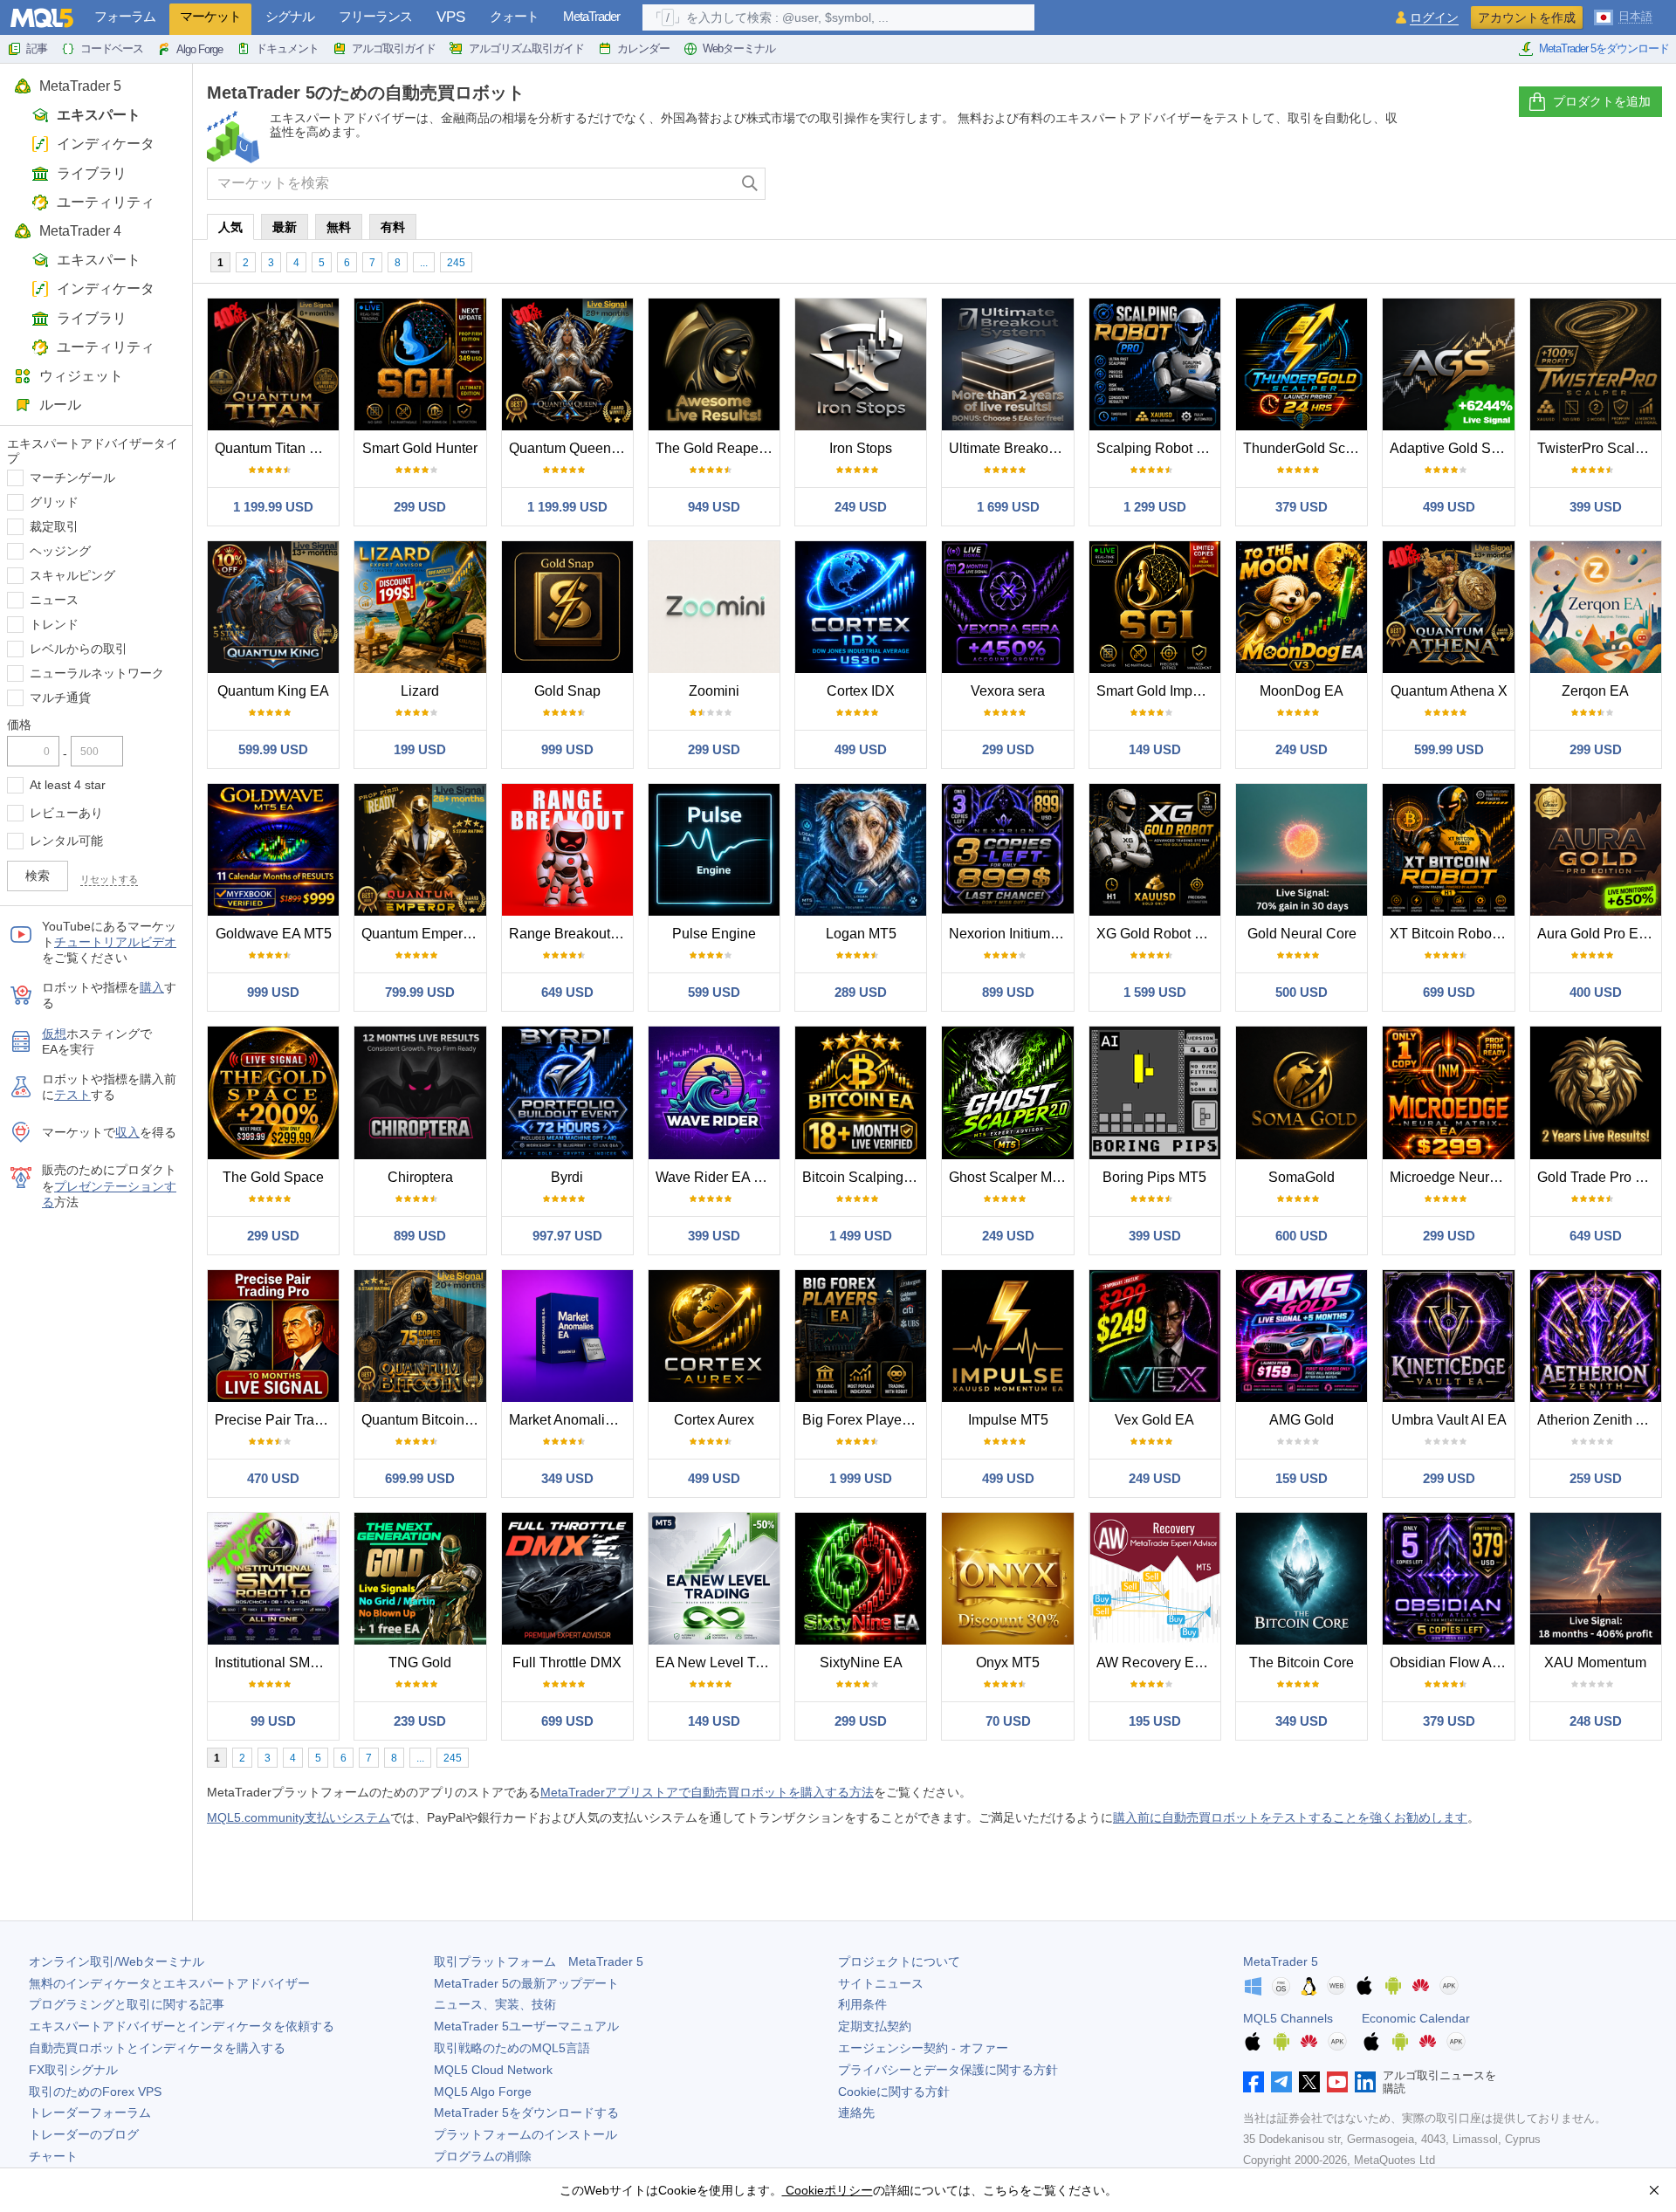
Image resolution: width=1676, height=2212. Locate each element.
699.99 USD (420, 1478)
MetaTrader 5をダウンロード (1604, 48)
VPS (451, 17)
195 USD (1155, 1721)
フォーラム (125, 16)
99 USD (273, 1721)
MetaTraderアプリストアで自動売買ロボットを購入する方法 (707, 1792)
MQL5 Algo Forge (483, 2092)
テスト (72, 1095)
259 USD (1596, 1478)
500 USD (1302, 992)
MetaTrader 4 (80, 231)
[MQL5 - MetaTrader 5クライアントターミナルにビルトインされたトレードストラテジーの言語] (42, 18)
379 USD (1302, 507)
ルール (60, 405)
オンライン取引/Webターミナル (117, 1961)
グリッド (54, 502)
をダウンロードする (526, 2112)
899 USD (1008, 992)
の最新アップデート (526, 1983)
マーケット (210, 16)
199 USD (420, 749)
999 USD (567, 749)
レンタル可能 (66, 841)
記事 (37, 48)
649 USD (567, 992)
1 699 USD (1008, 507)
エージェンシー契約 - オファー (923, 2048)
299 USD (420, 507)
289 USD (861, 992)
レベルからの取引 (79, 649)
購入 (152, 987)
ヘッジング (60, 551)
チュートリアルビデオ (115, 942)
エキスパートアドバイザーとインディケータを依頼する (182, 2026)
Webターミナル (739, 48)
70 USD (1008, 1721)
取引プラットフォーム (539, 1961)
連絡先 (856, 2112)
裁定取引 (54, 526)
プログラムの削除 (483, 2156)
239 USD (420, 1721)
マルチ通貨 (60, 697)
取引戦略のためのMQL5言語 (512, 2048)
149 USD (1155, 749)
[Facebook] (1254, 2082)
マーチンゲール (72, 477)
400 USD (1596, 992)
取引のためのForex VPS (95, 2092)
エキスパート (99, 115)
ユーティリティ (106, 202)
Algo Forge (199, 49)
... (424, 263)
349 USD (567, 1478)
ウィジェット (81, 376)
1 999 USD (861, 1478)
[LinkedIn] (1365, 2082)
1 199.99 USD (273, 507)
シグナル (290, 16)
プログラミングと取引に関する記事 (127, 2004)
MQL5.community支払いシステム (299, 1817)
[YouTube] (1337, 2082)
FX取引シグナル (73, 2070)
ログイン (1434, 18)
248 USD (1596, 1721)
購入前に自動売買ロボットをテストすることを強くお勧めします (1290, 1817)
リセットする (109, 879)
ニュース (54, 600)
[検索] (750, 184)
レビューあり (66, 813)
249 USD (861, 507)
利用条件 (862, 2004)
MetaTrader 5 (80, 86)
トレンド (54, 624)
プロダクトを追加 (1602, 101)
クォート (514, 16)
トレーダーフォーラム (90, 2112)
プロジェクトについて (899, 1961)
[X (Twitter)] (1309, 2082)
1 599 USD (1155, 992)
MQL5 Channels (1288, 2018)
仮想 (54, 1034)
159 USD (1302, 1478)
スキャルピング (72, 575)
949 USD (714, 507)
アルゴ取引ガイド (394, 48)
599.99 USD (273, 749)
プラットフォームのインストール (525, 2134)
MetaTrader (591, 16)
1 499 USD (861, 1236)
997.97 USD (567, 1236)
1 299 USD (1155, 507)
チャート (53, 2156)
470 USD (273, 1478)
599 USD (714, 992)
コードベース (112, 48)
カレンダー (643, 48)
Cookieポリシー (828, 2190)
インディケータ (106, 144)
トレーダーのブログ (84, 2134)
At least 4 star (68, 785)
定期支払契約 (875, 2026)
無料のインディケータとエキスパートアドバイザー (169, 1983)
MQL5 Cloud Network (493, 2070)
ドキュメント (287, 48)
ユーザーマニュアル (526, 2026)
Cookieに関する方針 (894, 2092)
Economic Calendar (1416, 2018)
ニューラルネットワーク (97, 673)
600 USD (1302, 1236)
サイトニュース (881, 1983)
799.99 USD (420, 992)
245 (456, 263)
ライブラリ (92, 173)
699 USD (1449, 992)
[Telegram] (1281, 2082)
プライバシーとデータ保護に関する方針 (948, 2070)
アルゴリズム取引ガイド (526, 48)
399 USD (1596, 507)
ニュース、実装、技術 (495, 2004)
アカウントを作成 (1527, 17)
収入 (127, 1132)
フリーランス (375, 16)
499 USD (1449, 507)
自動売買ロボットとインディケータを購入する (157, 2048)
